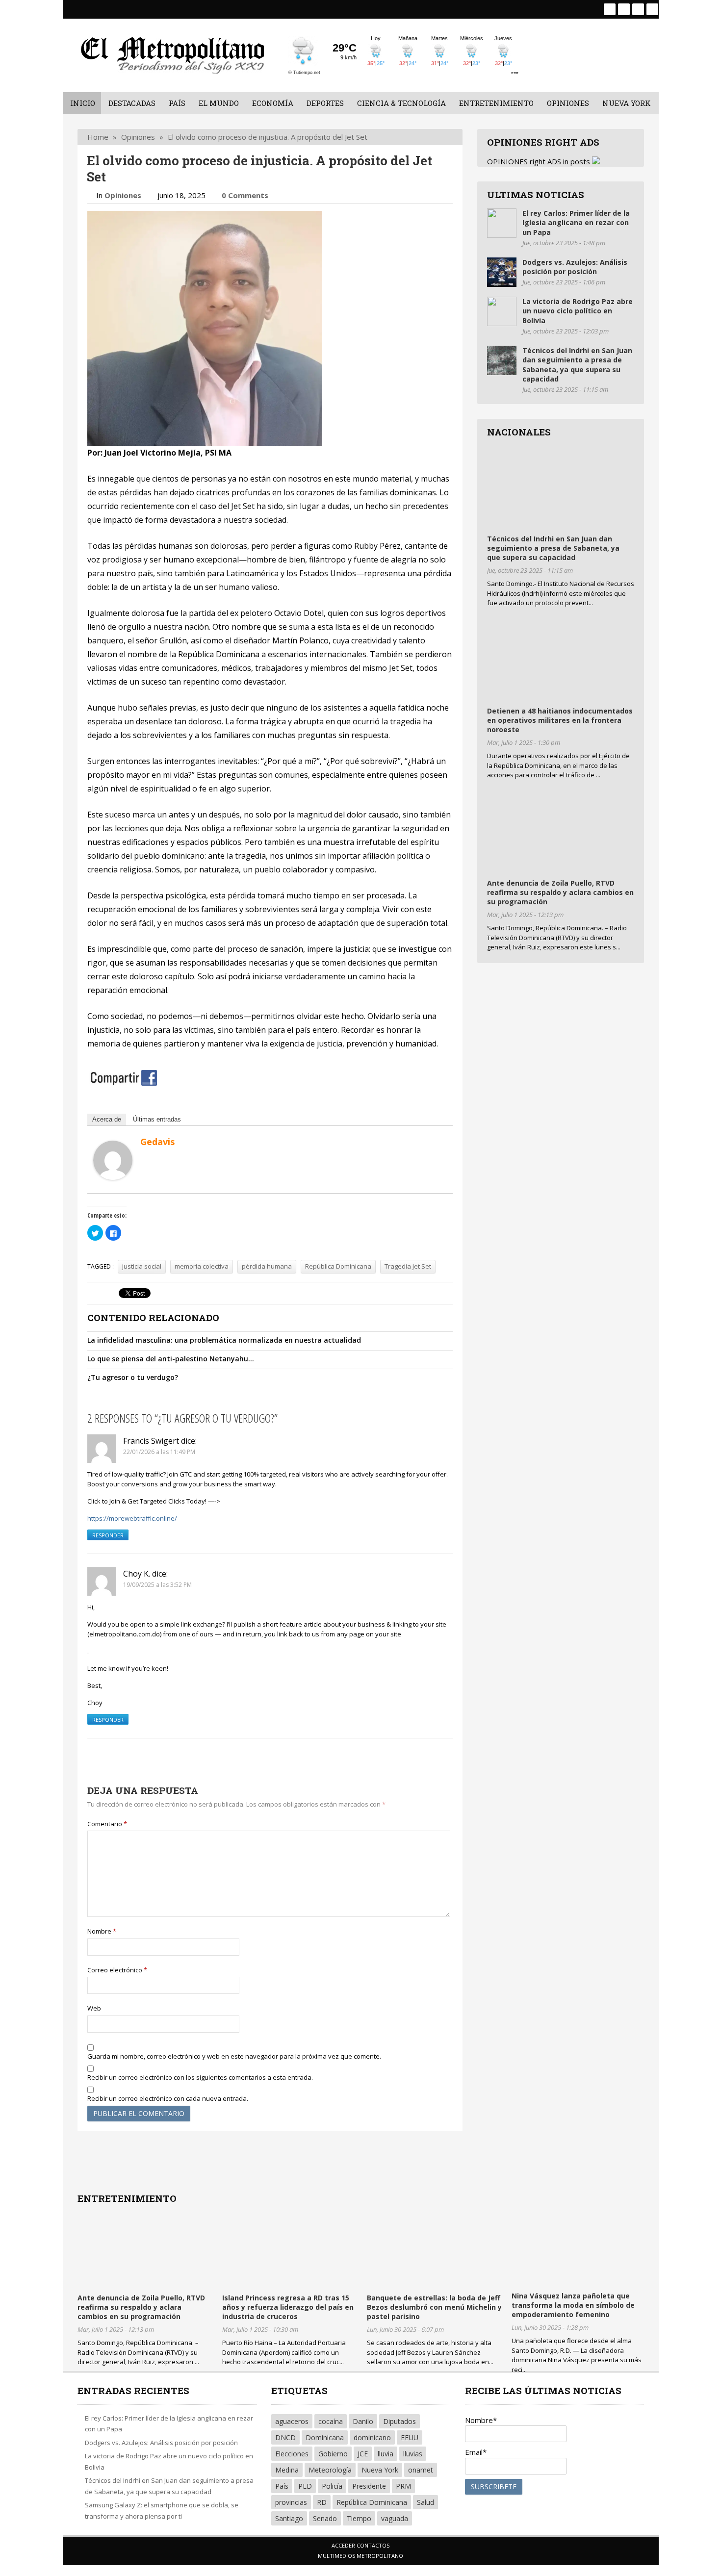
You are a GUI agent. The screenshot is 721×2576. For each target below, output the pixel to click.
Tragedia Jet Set (408, 1266)
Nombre (102, 1931)
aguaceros (292, 2421)
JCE (363, 2454)
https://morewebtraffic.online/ (132, 1518)
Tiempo (359, 2518)
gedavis (157, 1142)
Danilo (363, 2421)
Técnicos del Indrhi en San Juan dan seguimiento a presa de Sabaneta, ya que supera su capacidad (577, 365)
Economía (273, 103)
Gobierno (333, 2454)
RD (322, 2502)
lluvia (386, 2454)
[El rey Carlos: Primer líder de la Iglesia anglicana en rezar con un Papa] (502, 235)
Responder (108, 1535)
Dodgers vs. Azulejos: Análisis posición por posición (575, 267)
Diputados (399, 2421)
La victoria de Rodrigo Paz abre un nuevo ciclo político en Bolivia (578, 311)
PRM (403, 2486)
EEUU (410, 2437)
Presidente (369, 2486)
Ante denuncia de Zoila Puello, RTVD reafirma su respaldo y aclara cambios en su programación (560, 892)
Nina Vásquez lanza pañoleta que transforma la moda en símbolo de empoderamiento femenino (573, 2305)
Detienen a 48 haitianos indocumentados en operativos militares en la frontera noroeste (560, 720)
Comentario (107, 1824)
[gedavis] (113, 1177)
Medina (287, 2470)
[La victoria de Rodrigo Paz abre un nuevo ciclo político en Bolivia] (502, 323)
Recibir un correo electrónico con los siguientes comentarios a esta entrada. (200, 2077)
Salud (425, 2502)
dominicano (372, 2437)
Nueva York (627, 103)
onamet (421, 2470)
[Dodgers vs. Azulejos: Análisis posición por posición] (502, 284)
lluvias (413, 2454)
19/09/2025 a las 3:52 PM (157, 1585)
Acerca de (107, 1119)
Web (94, 2008)
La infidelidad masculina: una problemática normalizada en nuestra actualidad (224, 1340)
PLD (305, 2486)
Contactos (373, 2545)
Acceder (343, 2545)
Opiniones (568, 103)
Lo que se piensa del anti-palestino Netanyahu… (171, 1359)
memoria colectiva (202, 1266)
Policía (332, 2486)
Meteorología (330, 2470)
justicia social (142, 1266)
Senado (325, 2518)
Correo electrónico (117, 1970)
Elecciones (292, 2454)
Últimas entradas (157, 1119)
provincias (291, 2502)
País (177, 103)
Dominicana (325, 2437)
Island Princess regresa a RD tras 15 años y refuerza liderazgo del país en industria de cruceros (288, 2307)
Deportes (325, 103)
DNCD (285, 2437)
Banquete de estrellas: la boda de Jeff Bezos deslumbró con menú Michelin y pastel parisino (434, 2307)
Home (98, 137)
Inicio (83, 103)
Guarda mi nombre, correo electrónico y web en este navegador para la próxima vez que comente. (234, 2056)
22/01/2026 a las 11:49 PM (159, 1452)
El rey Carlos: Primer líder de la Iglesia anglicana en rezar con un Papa (576, 223)
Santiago (289, 2518)
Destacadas (132, 103)
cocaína (331, 2421)
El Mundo (219, 103)
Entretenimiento (496, 103)
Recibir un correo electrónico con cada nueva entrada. (168, 2098)
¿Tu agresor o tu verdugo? (133, 1377)
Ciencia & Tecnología (401, 103)
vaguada (395, 2518)
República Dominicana (338, 1266)
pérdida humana (267, 1266)
